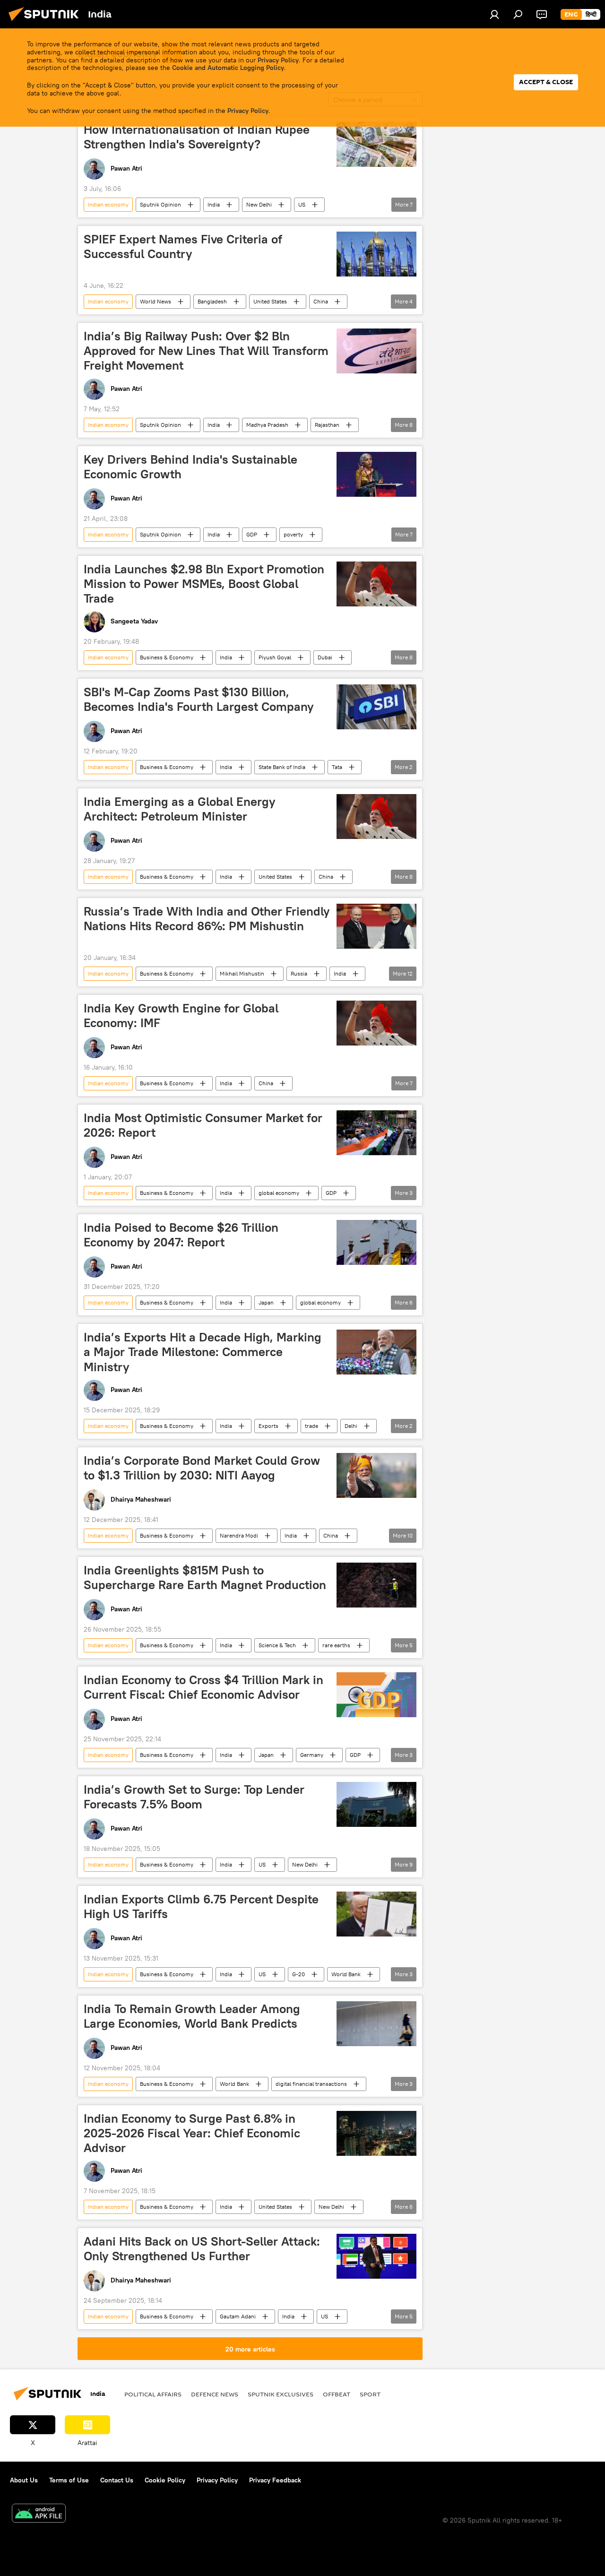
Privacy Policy (278, 60)
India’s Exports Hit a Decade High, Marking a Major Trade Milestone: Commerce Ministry (203, 1352)
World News (156, 301)
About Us (24, 2480)
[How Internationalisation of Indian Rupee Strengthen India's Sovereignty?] (376, 144)
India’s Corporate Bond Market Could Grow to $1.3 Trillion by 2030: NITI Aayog (202, 1468)
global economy (279, 1193)
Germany (312, 1755)
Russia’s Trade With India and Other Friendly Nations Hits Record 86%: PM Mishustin (207, 919)
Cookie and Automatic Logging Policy (228, 68)
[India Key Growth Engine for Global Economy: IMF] (376, 1023)
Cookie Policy (165, 2480)
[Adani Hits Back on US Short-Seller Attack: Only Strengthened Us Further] (376, 2256)
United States (270, 301)
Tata (337, 767)
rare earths (336, 1645)
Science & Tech (277, 1645)
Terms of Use (69, 2480)
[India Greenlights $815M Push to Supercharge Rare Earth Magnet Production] (376, 1585)
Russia (299, 973)
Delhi (351, 1426)
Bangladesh (212, 301)
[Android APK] (39, 2514)
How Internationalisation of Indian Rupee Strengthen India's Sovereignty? (197, 137)
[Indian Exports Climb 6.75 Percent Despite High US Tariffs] (376, 1914)
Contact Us (117, 2480)
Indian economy (108, 204)
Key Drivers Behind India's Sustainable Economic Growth (190, 467)
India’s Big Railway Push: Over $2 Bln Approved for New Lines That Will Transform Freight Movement (206, 351)
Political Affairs (153, 2394)
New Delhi (259, 204)
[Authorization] (494, 14)
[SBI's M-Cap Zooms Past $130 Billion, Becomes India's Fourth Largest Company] (376, 707)
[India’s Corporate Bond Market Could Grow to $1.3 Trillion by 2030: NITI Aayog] (376, 1475)
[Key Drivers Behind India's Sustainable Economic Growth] (376, 474)
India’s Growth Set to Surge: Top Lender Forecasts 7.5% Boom (194, 1797)
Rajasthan (327, 425)
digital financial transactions (311, 2084)
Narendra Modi (239, 1535)
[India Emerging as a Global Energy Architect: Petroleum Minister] (376, 817)
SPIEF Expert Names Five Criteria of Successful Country (183, 246)
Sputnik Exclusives (281, 2394)
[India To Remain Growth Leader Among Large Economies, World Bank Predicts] (376, 2024)
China (321, 301)
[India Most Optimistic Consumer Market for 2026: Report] (376, 1133)
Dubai (325, 657)
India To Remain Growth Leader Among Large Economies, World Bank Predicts (192, 2016)
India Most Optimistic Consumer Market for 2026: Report (203, 1125)
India (214, 204)
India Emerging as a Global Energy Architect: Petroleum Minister (180, 809)
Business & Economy (167, 657)
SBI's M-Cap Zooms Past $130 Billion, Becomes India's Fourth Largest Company (199, 699)
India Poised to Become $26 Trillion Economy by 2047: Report (181, 1235)
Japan (266, 1302)
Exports (268, 1426)
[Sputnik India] (46, 22)
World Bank (346, 1974)
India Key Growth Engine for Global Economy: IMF (181, 1016)
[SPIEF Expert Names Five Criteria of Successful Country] (376, 254)
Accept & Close (546, 82)
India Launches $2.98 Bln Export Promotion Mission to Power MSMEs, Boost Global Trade (204, 584)
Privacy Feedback (275, 2480)
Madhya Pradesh (267, 425)
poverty (293, 534)
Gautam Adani (238, 2316)
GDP (252, 534)
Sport (370, 2394)
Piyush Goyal (275, 657)
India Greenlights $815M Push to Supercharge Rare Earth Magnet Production (205, 1578)
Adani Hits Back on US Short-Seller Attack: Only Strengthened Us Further (202, 2249)
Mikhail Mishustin (242, 973)
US (302, 204)
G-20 (298, 1974)
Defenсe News (215, 2394)
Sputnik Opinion (160, 204)
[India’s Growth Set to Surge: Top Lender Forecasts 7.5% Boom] (376, 1804)
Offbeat (337, 2394)
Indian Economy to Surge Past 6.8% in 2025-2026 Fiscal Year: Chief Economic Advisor (192, 2133)
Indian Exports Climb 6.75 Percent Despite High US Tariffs (201, 1906)
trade (311, 1426)
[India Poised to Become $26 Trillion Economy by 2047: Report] (376, 1242)
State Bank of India (282, 767)
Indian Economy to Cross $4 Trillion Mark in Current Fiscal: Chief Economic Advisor (203, 1687)
